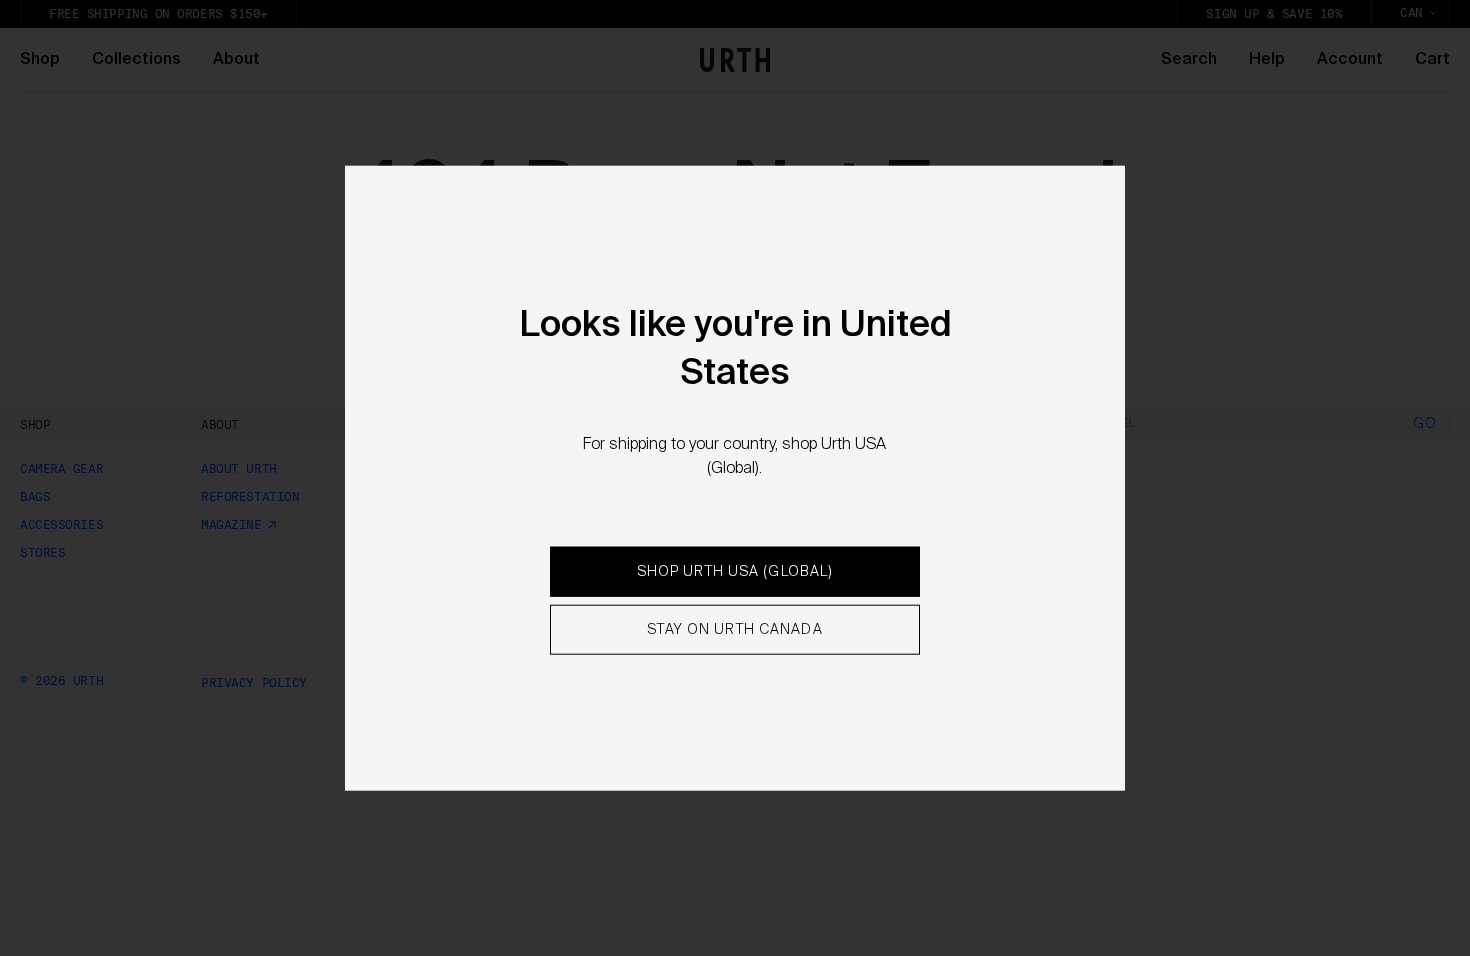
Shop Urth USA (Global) (735, 572)
